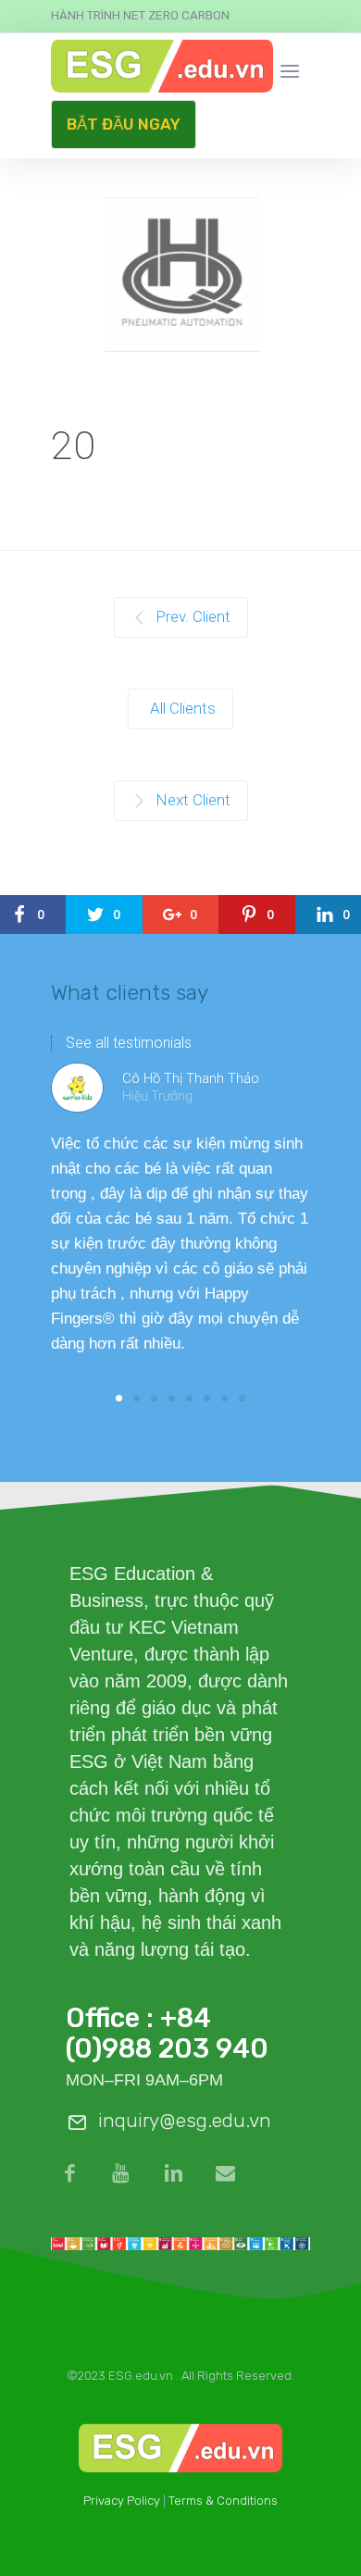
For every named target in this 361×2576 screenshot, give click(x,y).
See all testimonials (129, 1043)
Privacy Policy (122, 2501)
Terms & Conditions (223, 2501)
